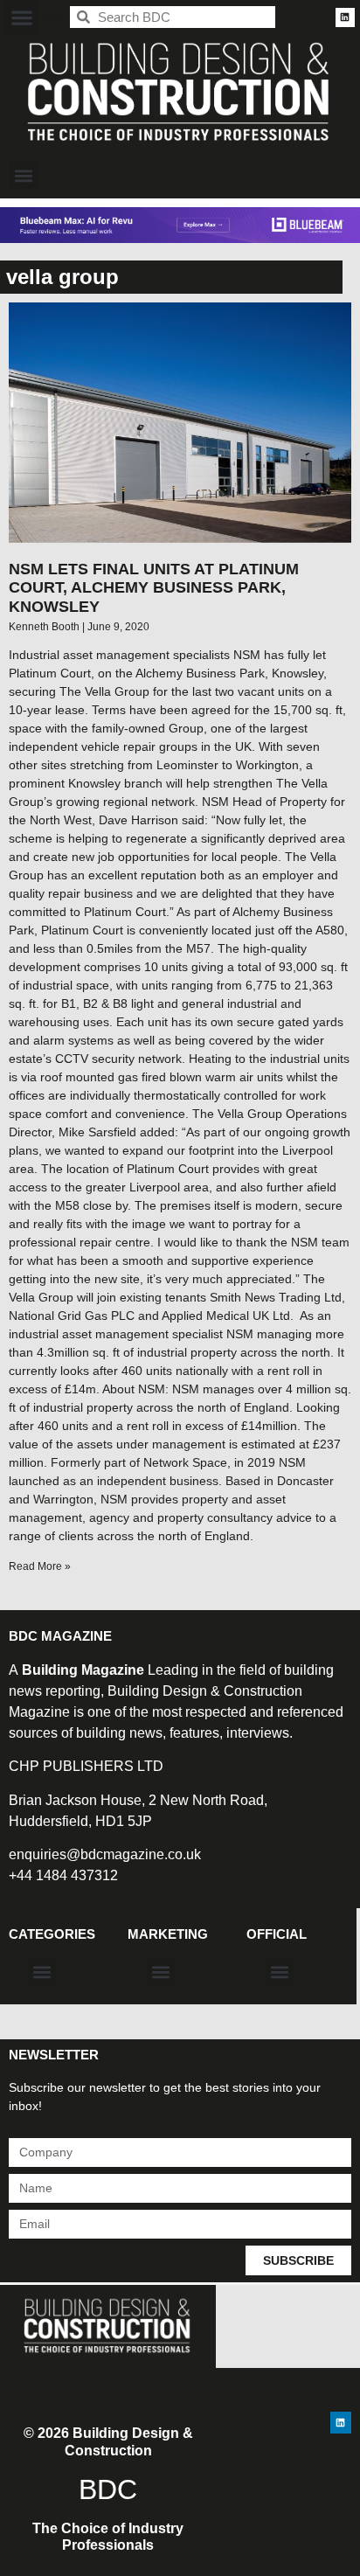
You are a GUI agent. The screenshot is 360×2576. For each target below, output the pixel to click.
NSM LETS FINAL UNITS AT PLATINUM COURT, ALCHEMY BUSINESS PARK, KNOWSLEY (154, 588)
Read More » (40, 1566)
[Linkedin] (345, 17)
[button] (21, 17)
